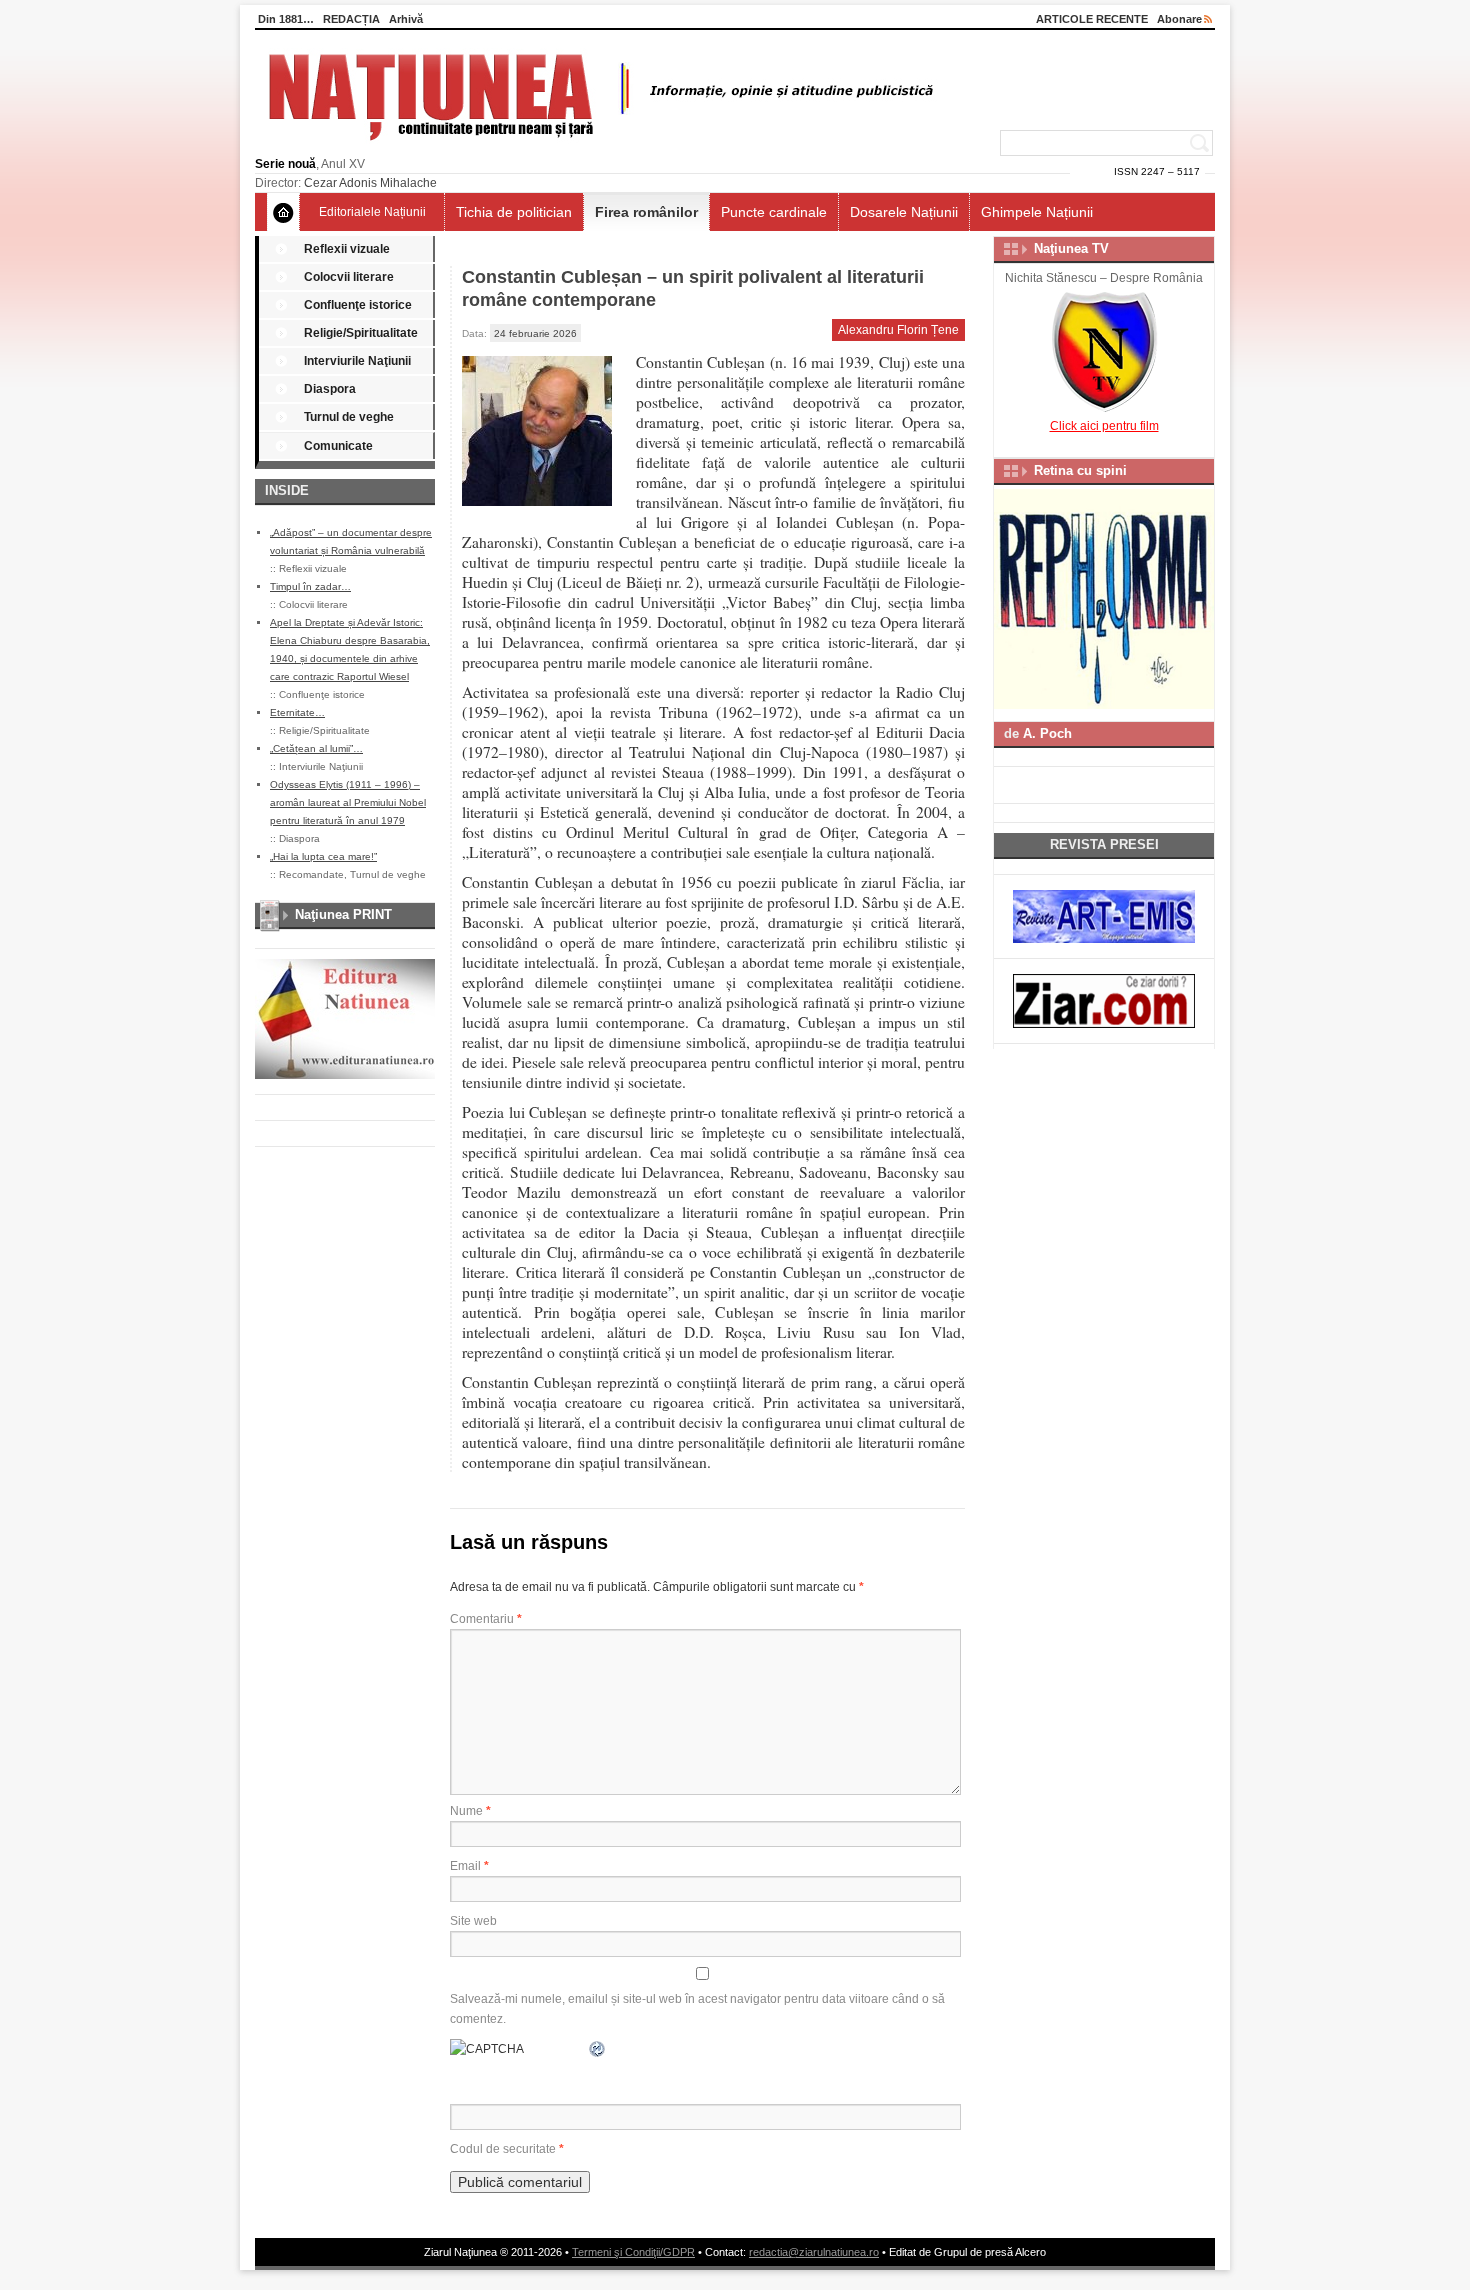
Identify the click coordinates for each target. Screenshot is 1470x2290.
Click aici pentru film (1104, 426)
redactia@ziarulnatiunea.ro (814, 2252)
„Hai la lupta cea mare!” (323, 856)
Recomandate (311, 874)
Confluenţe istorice (358, 305)
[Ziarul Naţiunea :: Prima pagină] (597, 146)
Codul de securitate (503, 2149)
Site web (473, 1921)
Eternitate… (297, 712)
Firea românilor (646, 212)
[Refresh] (598, 2049)
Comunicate (338, 446)
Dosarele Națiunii (904, 212)
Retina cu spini (1080, 470)
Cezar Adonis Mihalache (370, 183)
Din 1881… (286, 19)
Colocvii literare (349, 277)
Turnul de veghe (349, 417)
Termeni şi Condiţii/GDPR (633, 2252)
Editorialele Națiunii (372, 212)
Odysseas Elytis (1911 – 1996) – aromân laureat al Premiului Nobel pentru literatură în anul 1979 (348, 802)
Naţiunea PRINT (343, 914)
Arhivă (406, 19)
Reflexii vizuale (347, 249)
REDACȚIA (351, 19)
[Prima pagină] (283, 212)
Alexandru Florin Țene (898, 330)
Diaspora (330, 389)
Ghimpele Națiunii (1037, 212)
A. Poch (1047, 733)
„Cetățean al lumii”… (316, 748)
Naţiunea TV (1071, 248)
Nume (470, 1811)
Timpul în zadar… (310, 586)
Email (469, 1866)
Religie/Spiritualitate (361, 333)
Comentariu (486, 1619)
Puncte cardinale (774, 212)
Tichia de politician (514, 212)
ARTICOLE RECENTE (1092, 19)
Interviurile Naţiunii (357, 361)
